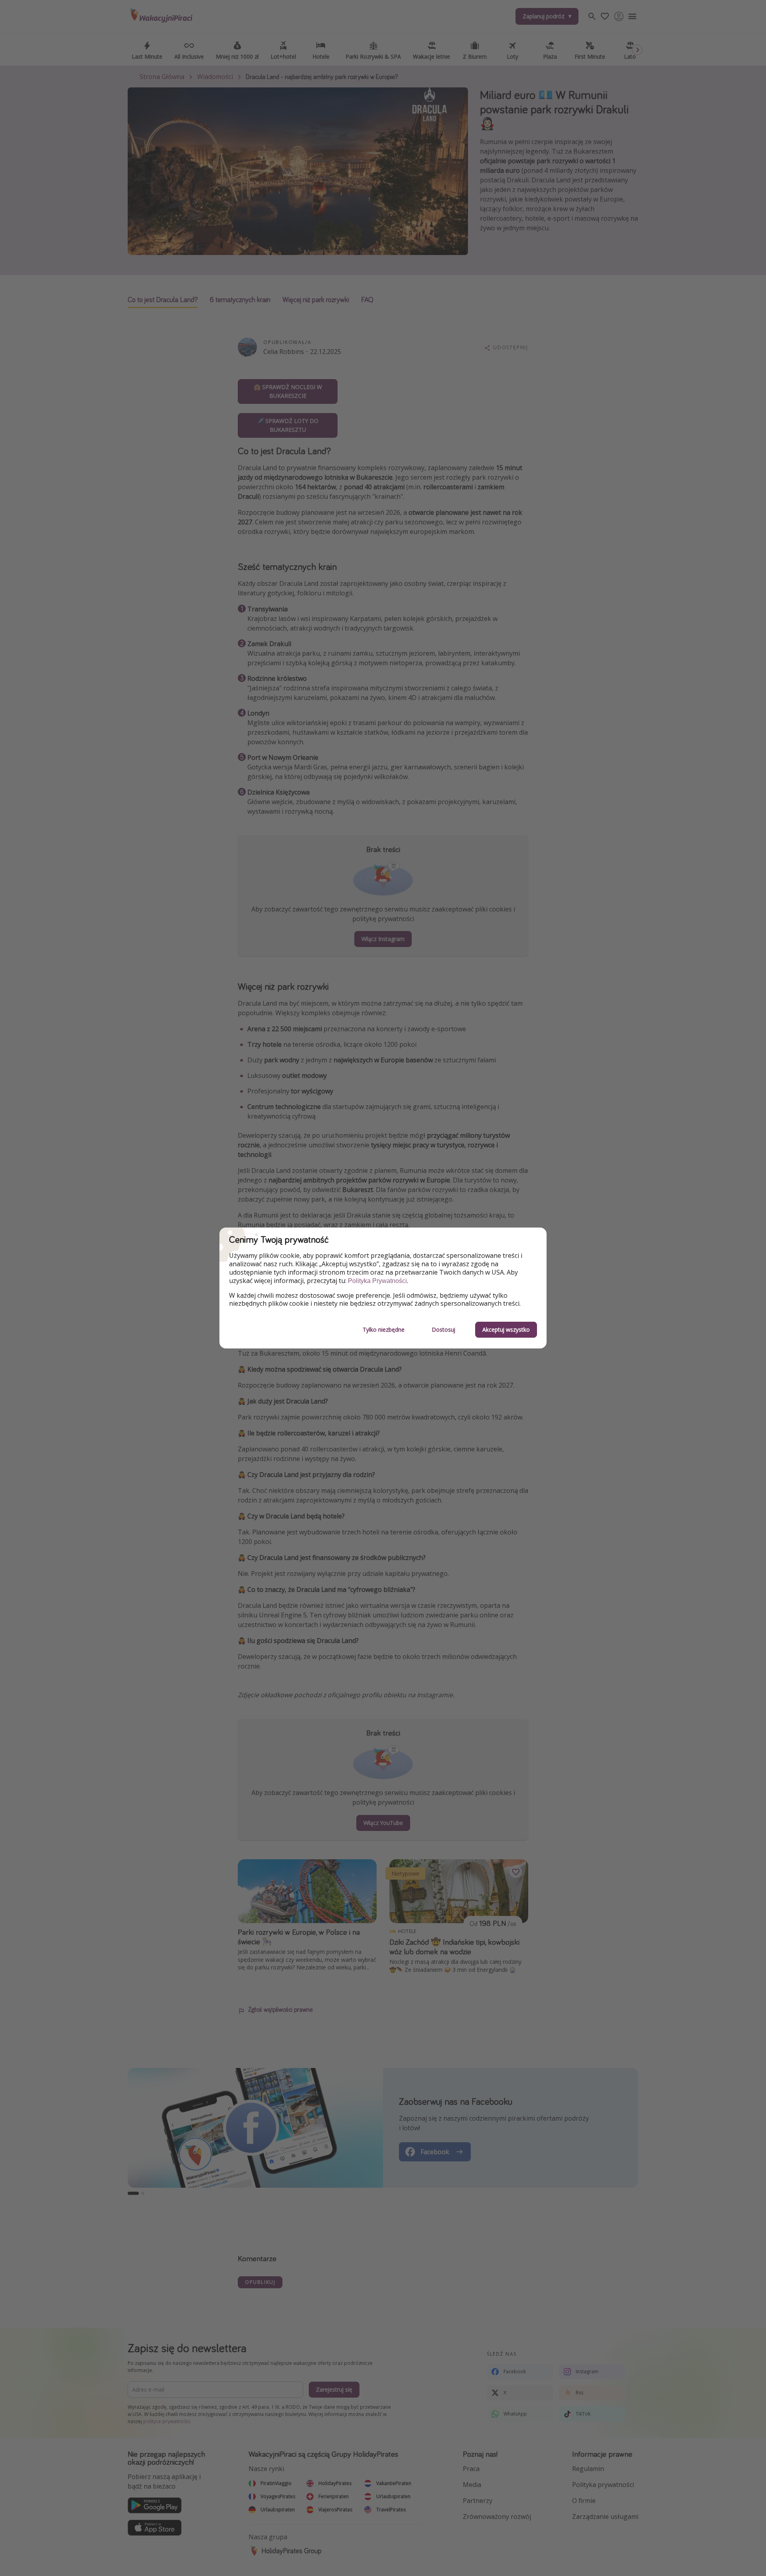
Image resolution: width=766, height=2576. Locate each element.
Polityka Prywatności (377, 1281)
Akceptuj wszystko (506, 1330)
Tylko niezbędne (384, 1330)
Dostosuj (443, 1330)
